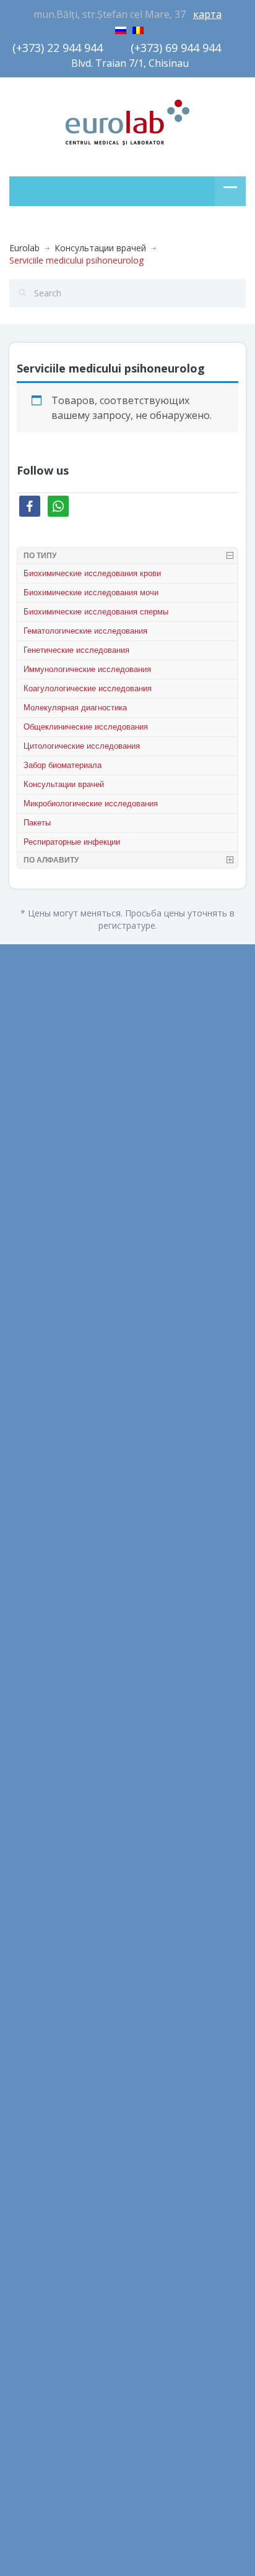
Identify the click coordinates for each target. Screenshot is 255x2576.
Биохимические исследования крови (92, 573)
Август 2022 (34, 1050)
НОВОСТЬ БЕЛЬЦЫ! (51, 2202)
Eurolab (24, 248)
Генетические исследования (76, 650)
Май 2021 (29, 1245)
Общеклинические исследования (86, 727)
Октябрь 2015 (39, 1635)
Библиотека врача (48, 1911)
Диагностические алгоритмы (70, 1939)
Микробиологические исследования (91, 803)
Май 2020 (29, 1385)
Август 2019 (34, 1496)
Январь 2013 (35, 1774)
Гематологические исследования (85, 631)
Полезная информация (58, 1995)
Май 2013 (29, 1691)
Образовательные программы (73, 1967)
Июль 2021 (32, 1190)
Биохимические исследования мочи (91, 592)
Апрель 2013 (36, 1719)
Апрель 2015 (36, 1663)
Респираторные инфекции (72, 842)
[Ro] (138, 28)
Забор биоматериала (63, 765)
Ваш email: (35, 2277)
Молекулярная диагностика (75, 708)
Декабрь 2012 (38, 1802)
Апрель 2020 (36, 1412)
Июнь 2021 (32, 1217)
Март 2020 (32, 1440)
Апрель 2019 (36, 1552)
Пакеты (37, 823)
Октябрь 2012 (39, 1830)
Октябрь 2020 (39, 1273)
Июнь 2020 (32, 1357)
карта (207, 14)
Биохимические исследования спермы (96, 612)
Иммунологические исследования (87, 669)
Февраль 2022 (39, 1078)
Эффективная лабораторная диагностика (98, 2022)
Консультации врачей (100, 248)
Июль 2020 (32, 1329)
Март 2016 (32, 1579)
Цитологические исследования (82, 746)
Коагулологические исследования (88, 688)
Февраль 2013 (39, 1747)
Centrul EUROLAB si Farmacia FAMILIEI (88, 2146)
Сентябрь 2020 (41, 1301)
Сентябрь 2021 (41, 1134)
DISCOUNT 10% (42, 2174)
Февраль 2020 (39, 1468)
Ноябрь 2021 (37, 1106)
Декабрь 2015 (38, 1607)
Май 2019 (29, 1524)
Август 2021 (34, 1162)
